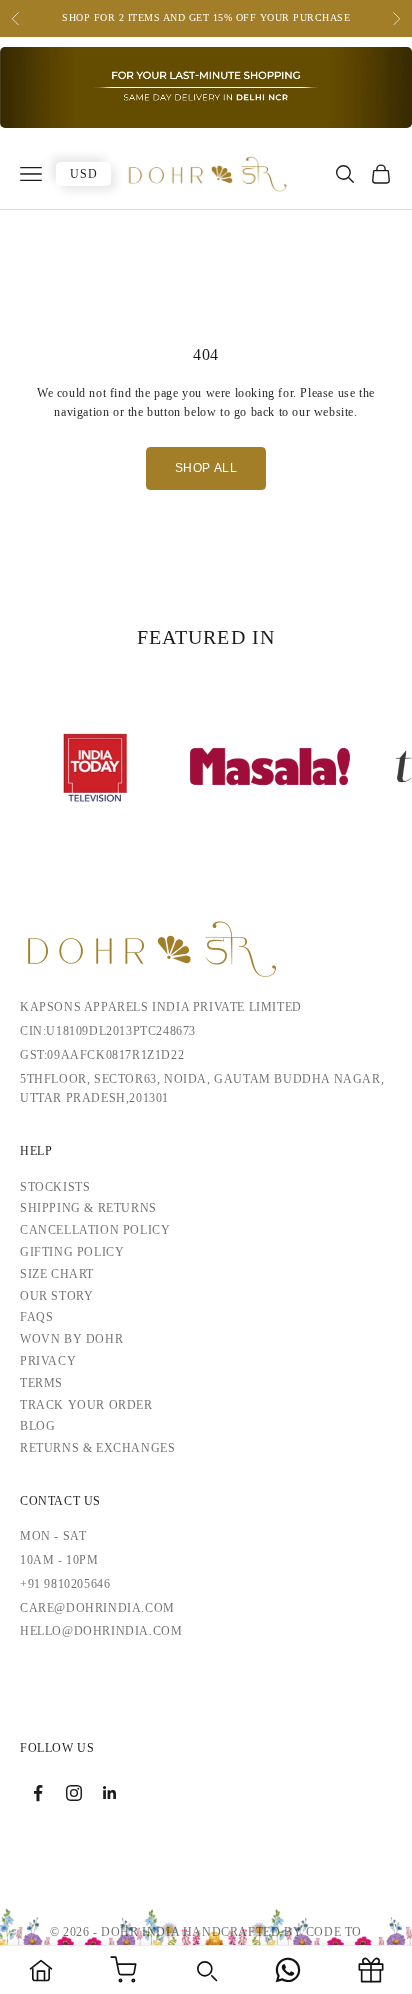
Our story (56, 1296)
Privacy (48, 1361)
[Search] (206, 1970)
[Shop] (123, 1970)
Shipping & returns (88, 1208)
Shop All (206, 468)
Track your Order (86, 1405)
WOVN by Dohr (71, 1339)
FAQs (36, 1317)
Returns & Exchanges (97, 1448)
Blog (37, 1426)
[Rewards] (371, 1970)
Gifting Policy (72, 1252)
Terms (41, 1383)
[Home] (41, 1970)
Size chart (57, 1274)
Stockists (55, 1187)
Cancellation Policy (95, 1230)
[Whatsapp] (288, 1970)
